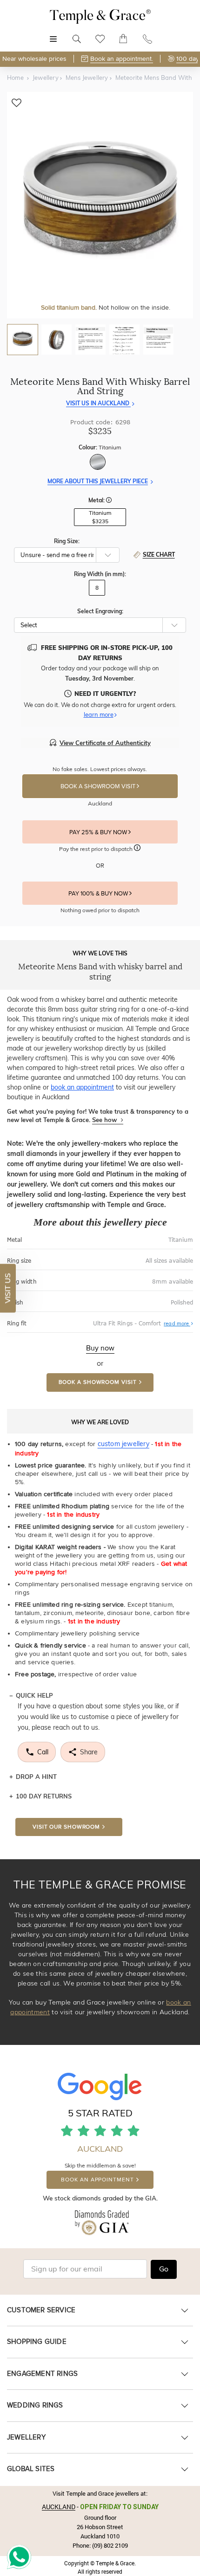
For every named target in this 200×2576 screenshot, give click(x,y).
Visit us (7, 1288)
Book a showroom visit (98, 1382)
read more (178, 1324)
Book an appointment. (122, 59)
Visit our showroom (66, 1827)
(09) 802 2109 (110, 2545)
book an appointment (82, 1087)
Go (164, 2269)
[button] (109, 501)
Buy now (100, 1348)
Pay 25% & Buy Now (99, 832)
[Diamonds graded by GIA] (100, 2228)
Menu (53, 34)
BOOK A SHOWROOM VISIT (99, 786)
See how (105, 1120)
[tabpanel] (100, 205)
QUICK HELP (34, 1695)
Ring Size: (67, 541)
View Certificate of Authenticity (105, 743)
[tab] (23, 340)
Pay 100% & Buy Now (99, 894)
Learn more (99, 714)
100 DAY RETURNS (44, 1796)
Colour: (100, 447)
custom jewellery (123, 1444)
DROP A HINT (36, 1777)
